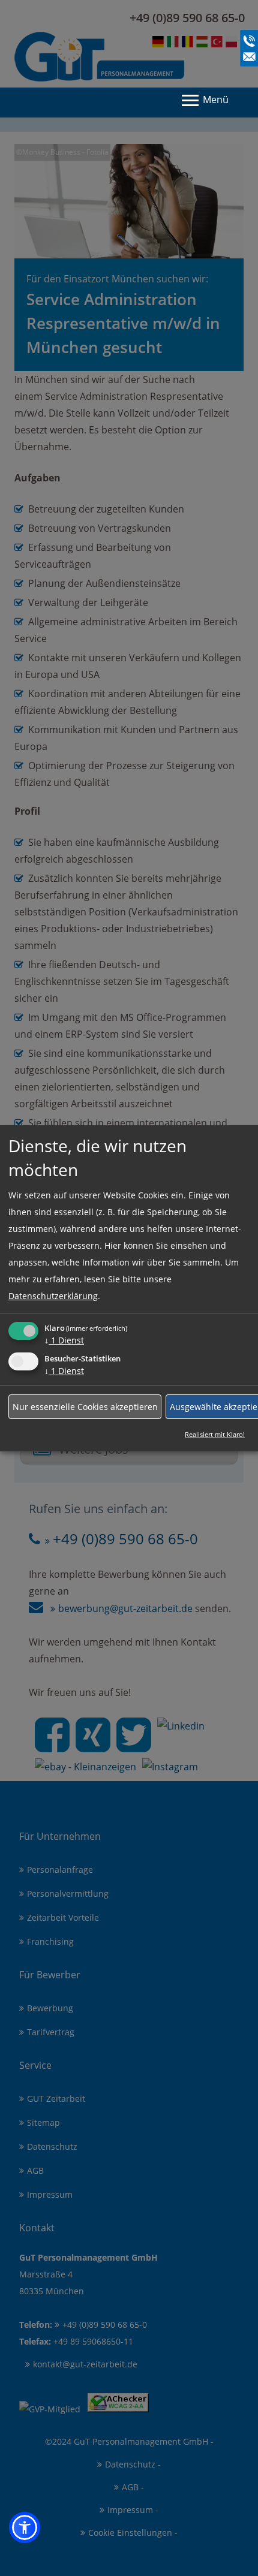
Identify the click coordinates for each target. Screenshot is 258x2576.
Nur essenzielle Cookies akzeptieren (85, 1406)
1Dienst (64, 1340)
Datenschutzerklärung (53, 1296)
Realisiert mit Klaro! (215, 1434)
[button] (25, 2527)
